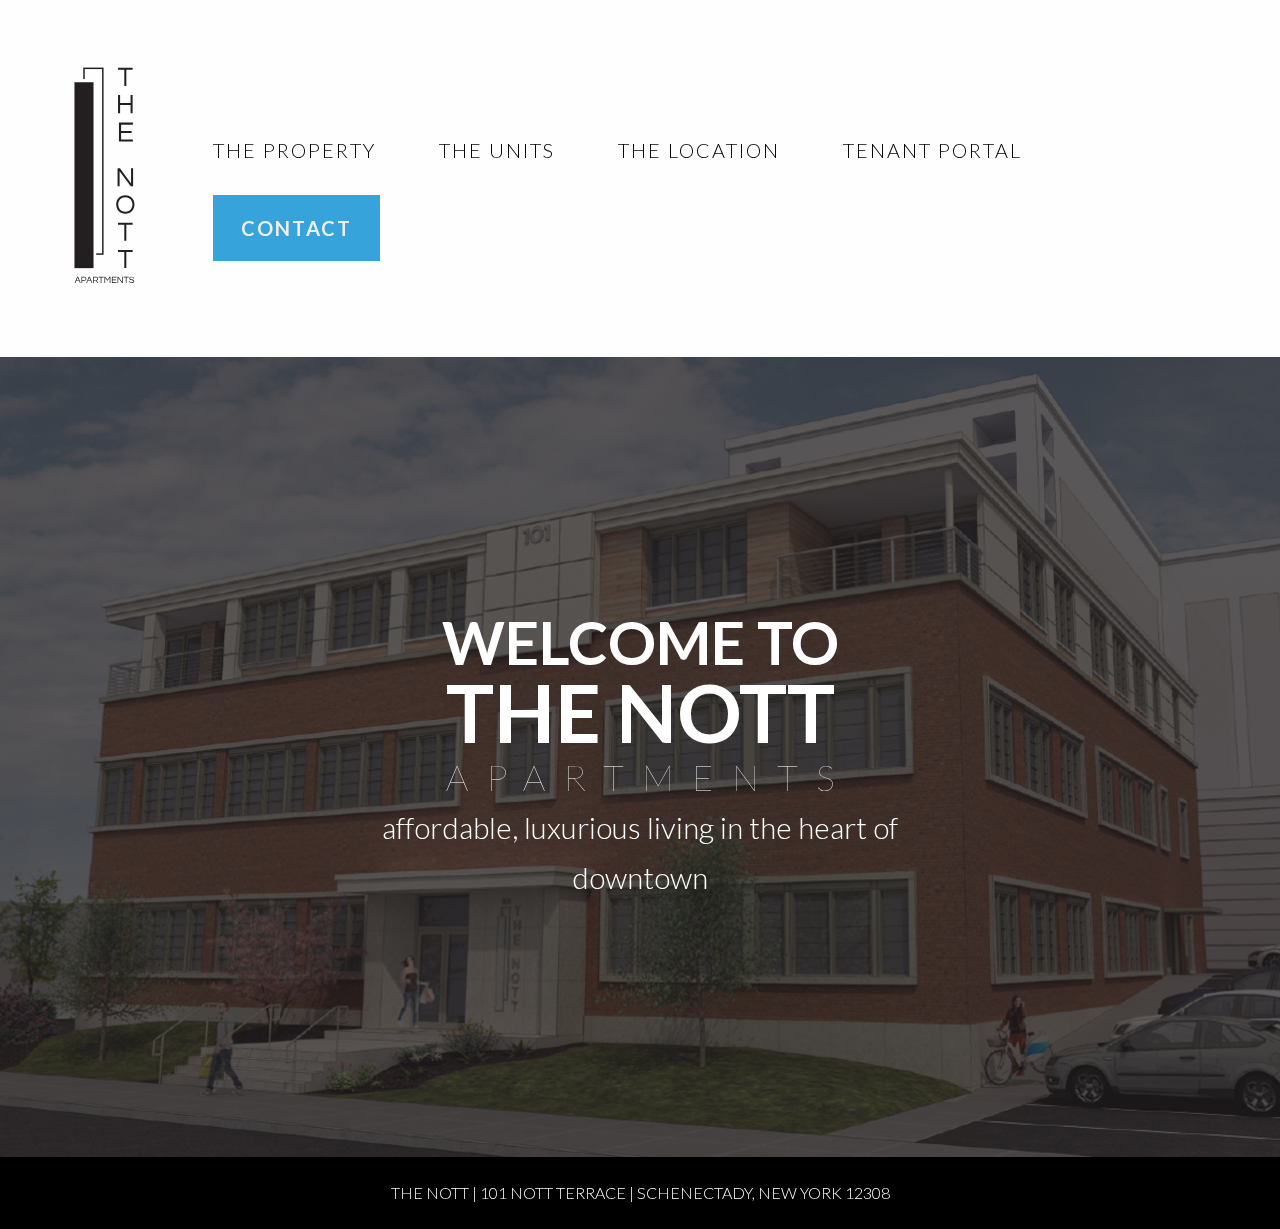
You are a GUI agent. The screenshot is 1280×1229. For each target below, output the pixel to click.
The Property (294, 150)
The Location (699, 150)
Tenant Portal (932, 150)
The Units (497, 150)
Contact (296, 228)
